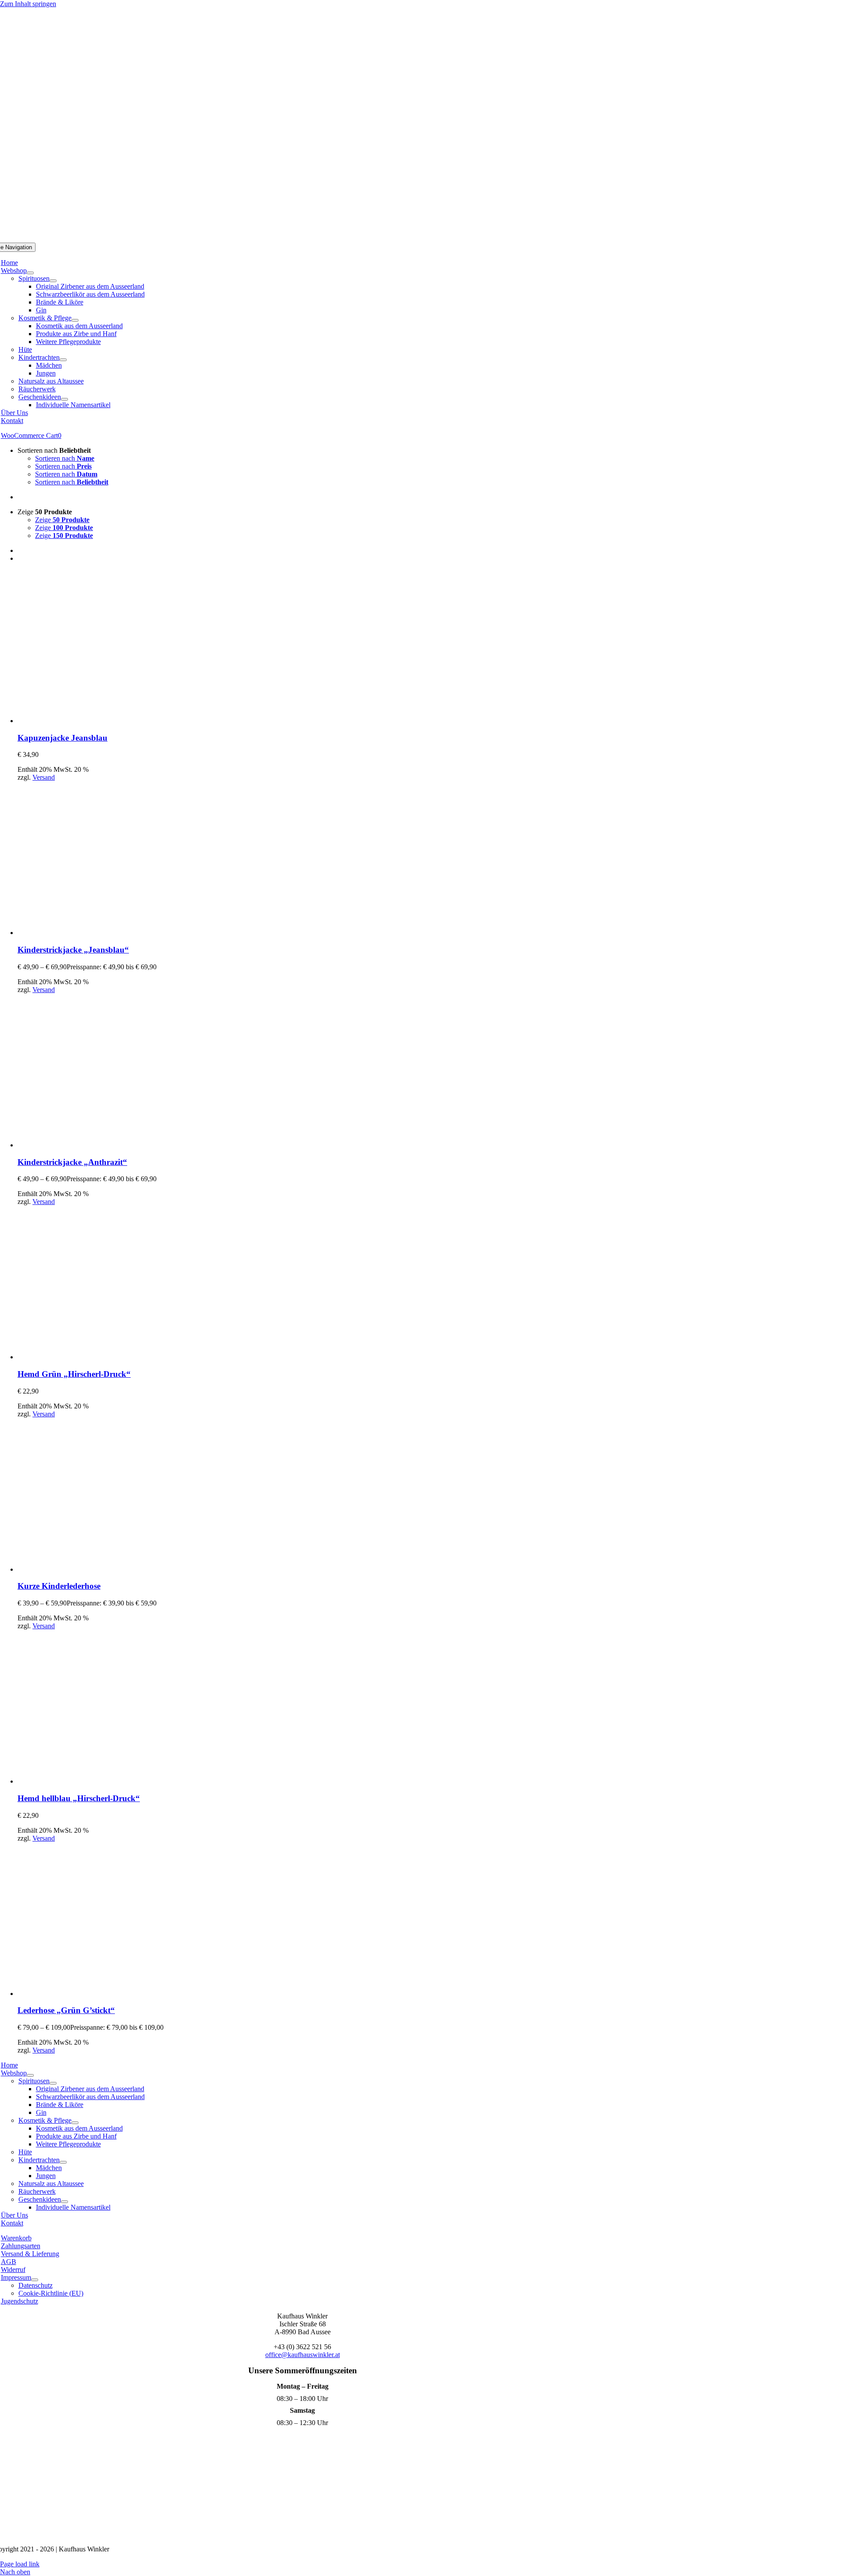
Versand (44, 777)
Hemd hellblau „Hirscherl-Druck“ (79, 1798)
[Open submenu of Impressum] (35, 2280)
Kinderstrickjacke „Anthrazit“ (72, 1162)
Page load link (20, 2564)
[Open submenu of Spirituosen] (53, 281)
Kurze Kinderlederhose (59, 1586)
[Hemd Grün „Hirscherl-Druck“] (94, 1357)
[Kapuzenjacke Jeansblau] (94, 721)
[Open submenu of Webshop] (30, 273)
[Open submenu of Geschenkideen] (64, 399)
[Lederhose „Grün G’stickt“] (94, 1994)
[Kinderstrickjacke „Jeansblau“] (94, 933)
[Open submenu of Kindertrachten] (63, 360)
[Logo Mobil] (421, 238)
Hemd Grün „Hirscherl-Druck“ (74, 1374)
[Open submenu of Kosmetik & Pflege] (75, 320)
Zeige (62, 520)
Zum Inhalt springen (28, 4)
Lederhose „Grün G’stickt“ (66, 2010)
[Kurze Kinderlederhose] (94, 1569)
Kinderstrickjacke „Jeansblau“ (73, 950)
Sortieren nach (65, 458)
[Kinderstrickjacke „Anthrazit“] (94, 1145)
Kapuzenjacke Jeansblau (62, 738)
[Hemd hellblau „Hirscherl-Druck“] (94, 1781)
